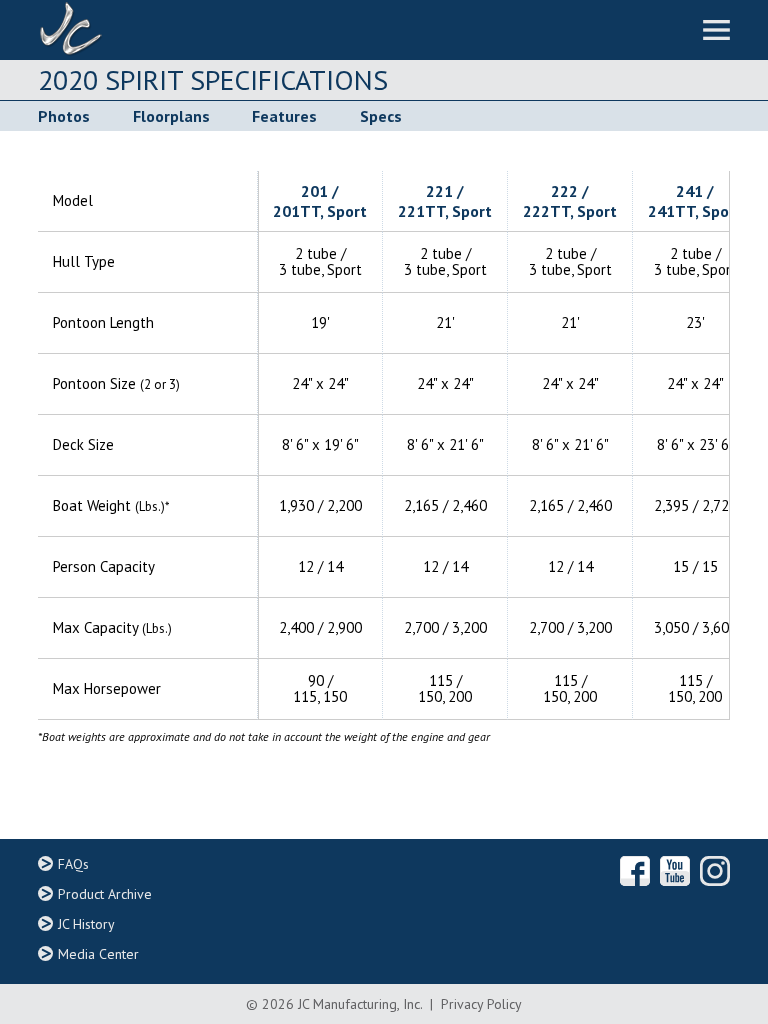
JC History (86, 924)
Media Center (98, 954)
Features (284, 116)
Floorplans (171, 116)
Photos (64, 116)
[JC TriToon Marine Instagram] (715, 871)
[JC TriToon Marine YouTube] (675, 871)
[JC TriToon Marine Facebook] (635, 871)
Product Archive (105, 894)
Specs (380, 116)
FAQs (73, 864)
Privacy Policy (481, 1004)
